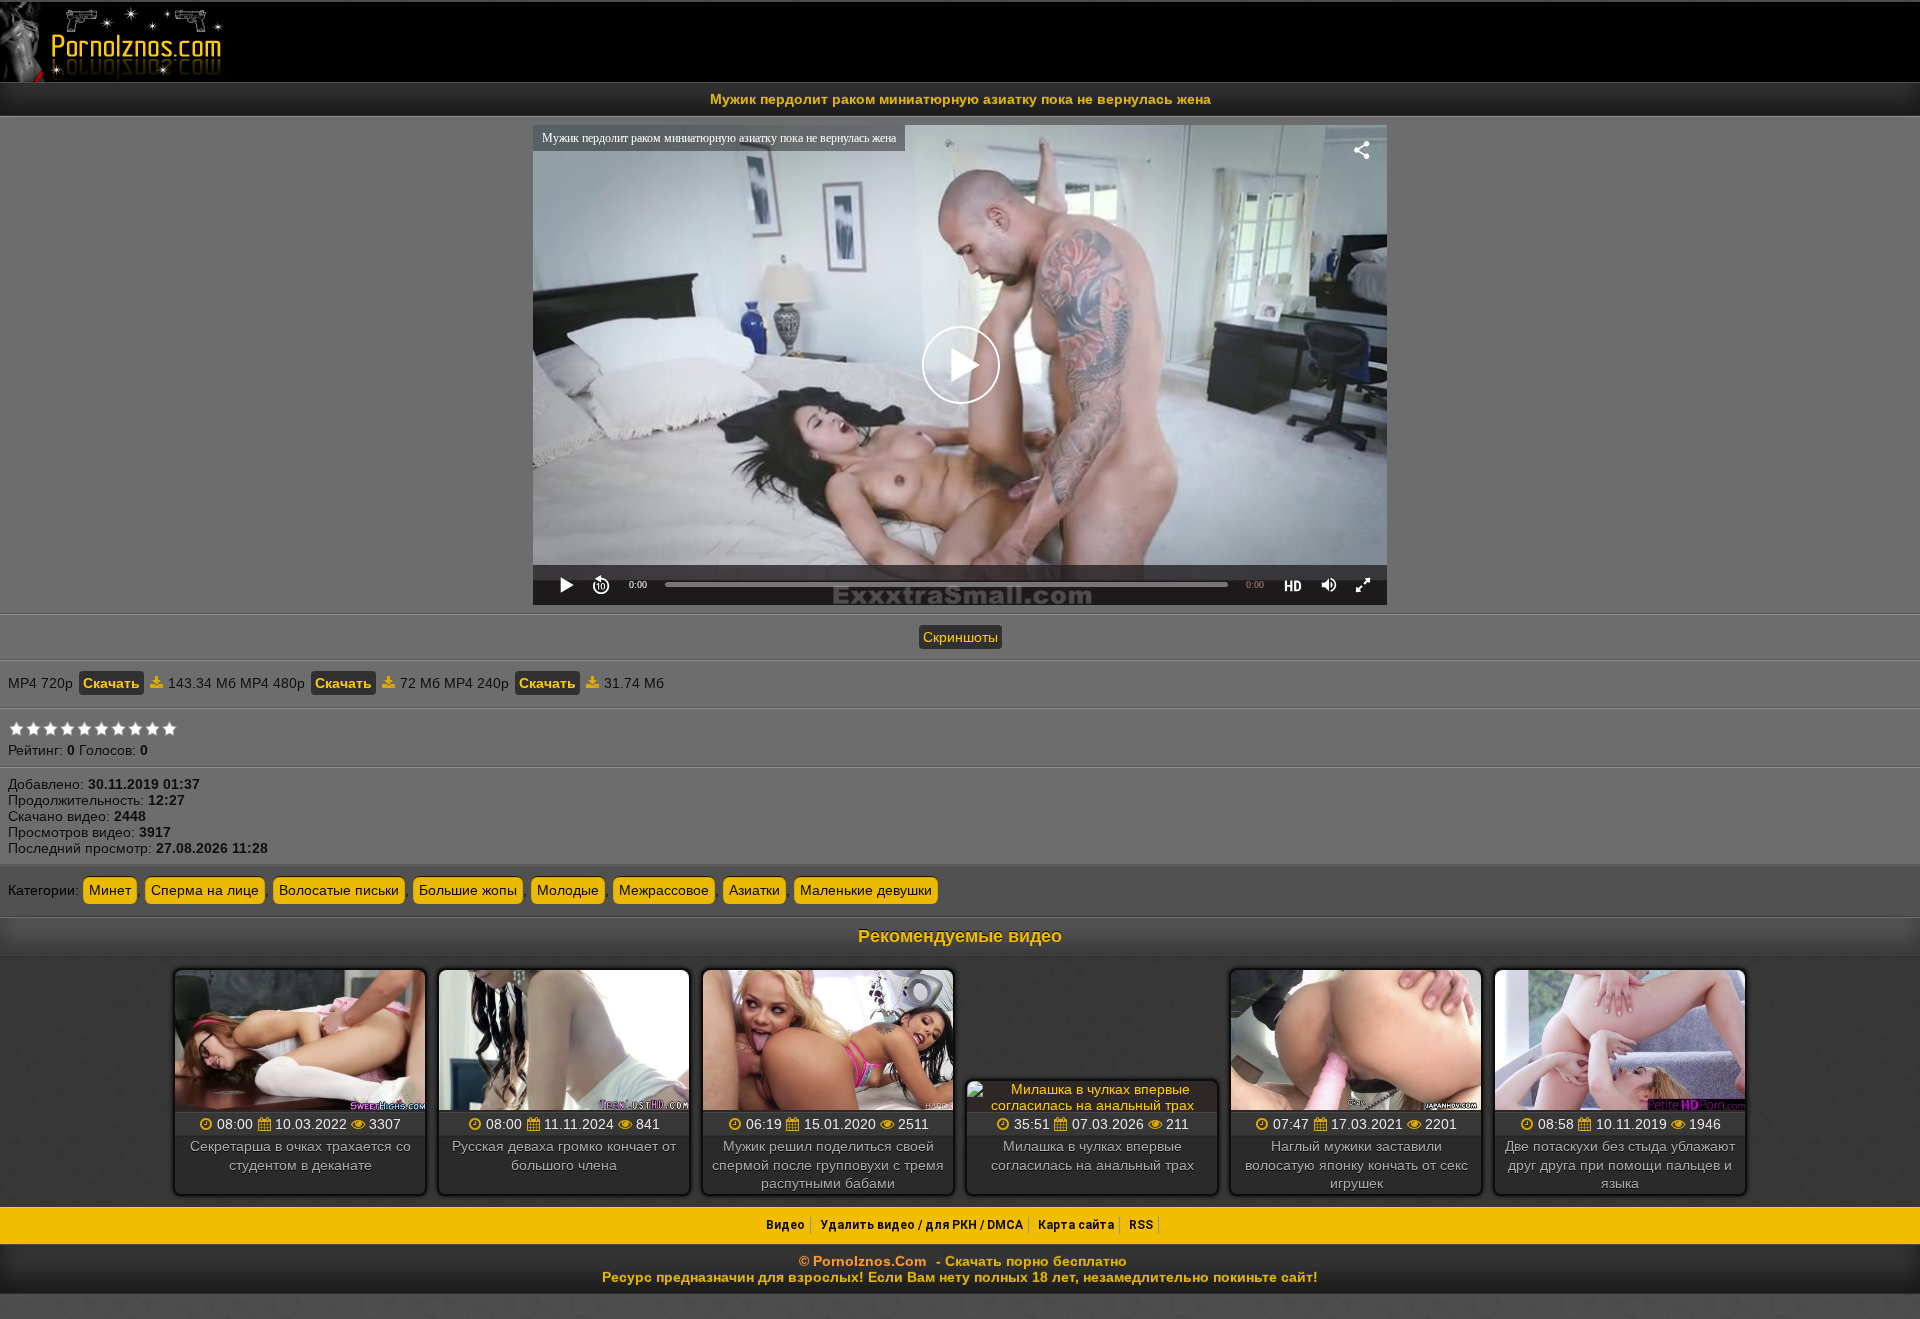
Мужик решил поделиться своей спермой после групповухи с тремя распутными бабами (828, 1164)
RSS (1141, 1225)
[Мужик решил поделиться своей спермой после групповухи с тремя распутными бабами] (828, 1041)
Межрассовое (664, 890)
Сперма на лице (205, 890)
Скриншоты (960, 637)
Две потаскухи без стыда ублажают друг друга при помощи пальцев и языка (1620, 1164)
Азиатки (754, 890)
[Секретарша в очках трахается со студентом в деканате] (300, 1041)
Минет (110, 890)
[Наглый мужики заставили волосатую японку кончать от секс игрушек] (1356, 1041)
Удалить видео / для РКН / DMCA (921, 1225)
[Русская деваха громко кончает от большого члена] (564, 1041)
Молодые (568, 890)
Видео (785, 1225)
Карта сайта (1076, 1225)
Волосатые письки (339, 890)
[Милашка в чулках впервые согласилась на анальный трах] (1092, 1097)
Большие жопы (468, 890)
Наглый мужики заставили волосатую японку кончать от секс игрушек (1356, 1164)
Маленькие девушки (866, 890)
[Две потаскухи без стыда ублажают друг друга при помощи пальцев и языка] (1620, 1041)
